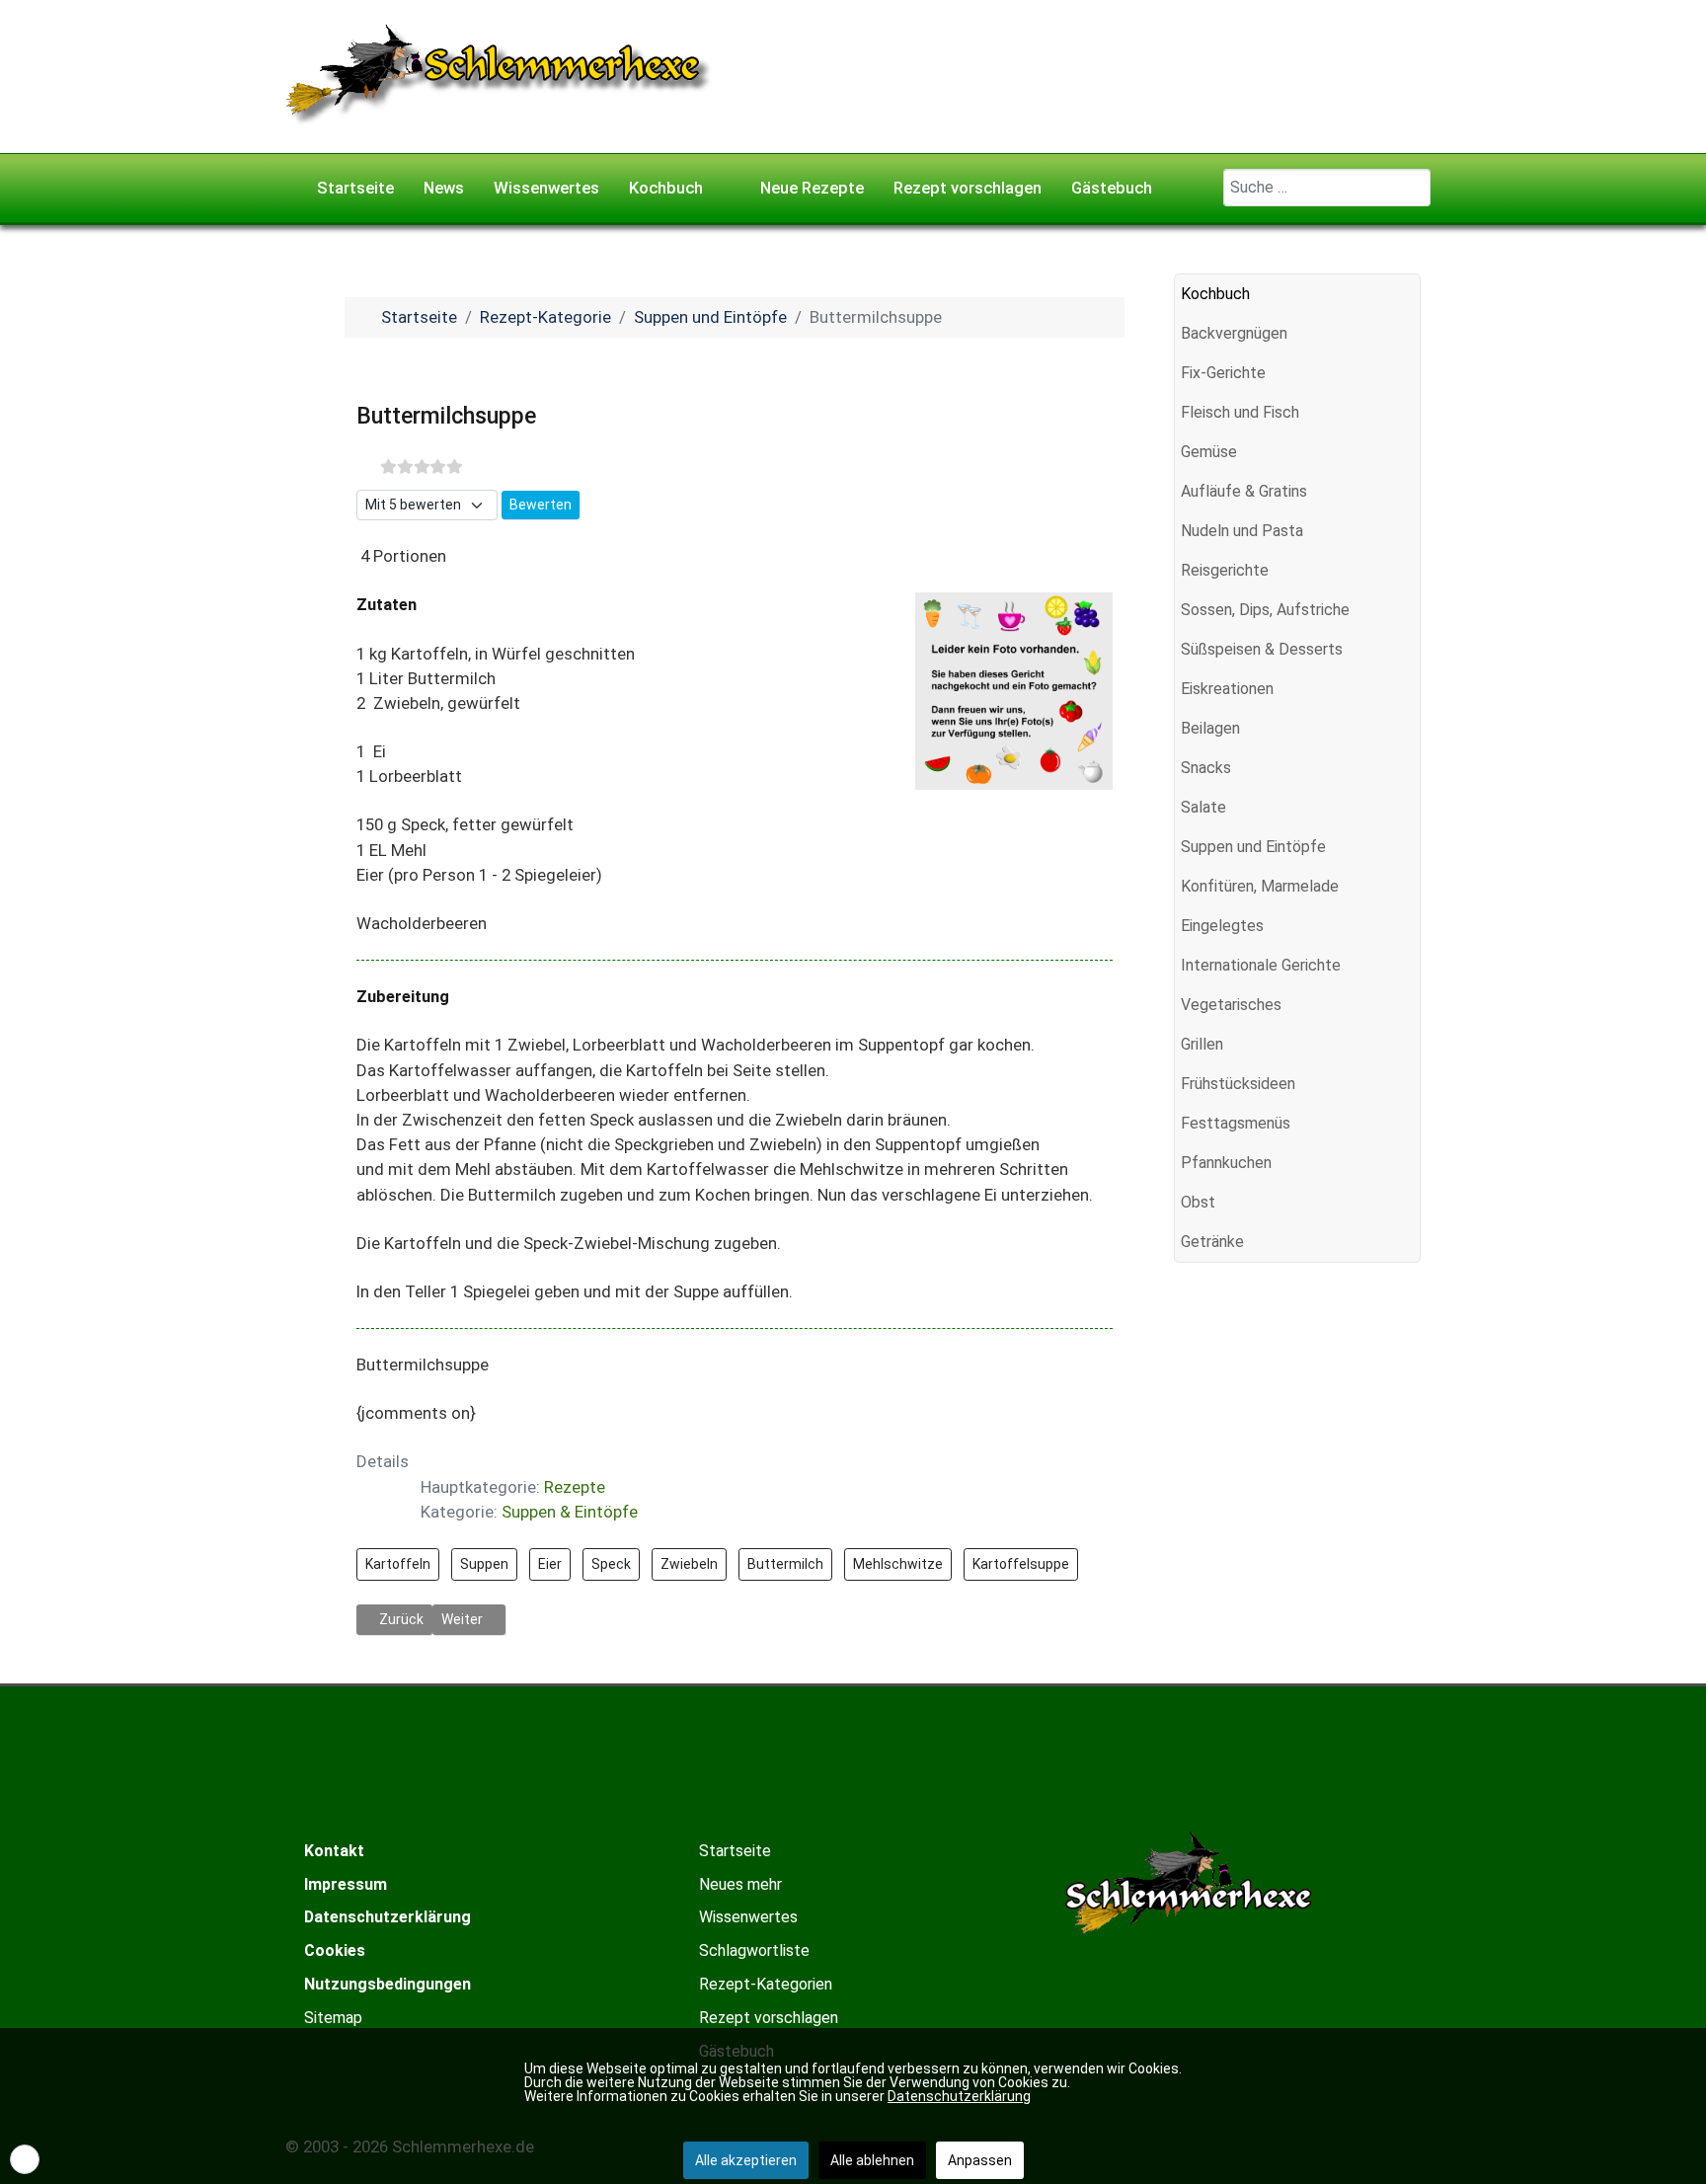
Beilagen (1210, 728)
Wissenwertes (748, 1917)
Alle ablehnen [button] (872, 2160)
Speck (611, 1564)
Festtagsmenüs (1236, 1123)
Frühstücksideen (1238, 1084)
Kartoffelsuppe (1021, 1564)
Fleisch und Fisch (1240, 412)
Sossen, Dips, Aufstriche (1265, 610)
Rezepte (575, 1487)
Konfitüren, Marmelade (1260, 886)
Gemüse (1209, 452)
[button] (1405, 334)
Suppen (484, 1564)
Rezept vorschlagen (769, 2018)
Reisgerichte (1225, 570)
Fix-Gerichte (1223, 373)
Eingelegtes (1222, 926)
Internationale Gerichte (1261, 965)
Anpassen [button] (980, 2160)
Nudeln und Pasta (1242, 531)
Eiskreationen (1227, 689)
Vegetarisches (1231, 1005)
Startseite (735, 1851)
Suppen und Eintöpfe (1253, 847)
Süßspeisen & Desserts (1262, 649)
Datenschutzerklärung (388, 1917)
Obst (1198, 1202)
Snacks (1206, 768)
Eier (550, 1564)
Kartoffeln (398, 1564)
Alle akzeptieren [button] (746, 2160)
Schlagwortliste (754, 1950)
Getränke (1212, 1242)
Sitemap (333, 2018)
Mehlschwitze (898, 1564)
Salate (1203, 807)
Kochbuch (1215, 294)
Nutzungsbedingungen (388, 1984)
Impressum (346, 1884)
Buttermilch (785, 1564)
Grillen (1202, 1044)
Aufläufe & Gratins (1244, 491)
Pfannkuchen (1226, 1163)
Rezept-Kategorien (766, 1984)
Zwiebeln (689, 1564)
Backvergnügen (1234, 333)
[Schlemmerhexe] (499, 75)
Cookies (335, 1950)
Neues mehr (740, 1884)
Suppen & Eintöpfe (570, 1512)
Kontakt (334, 1851)
